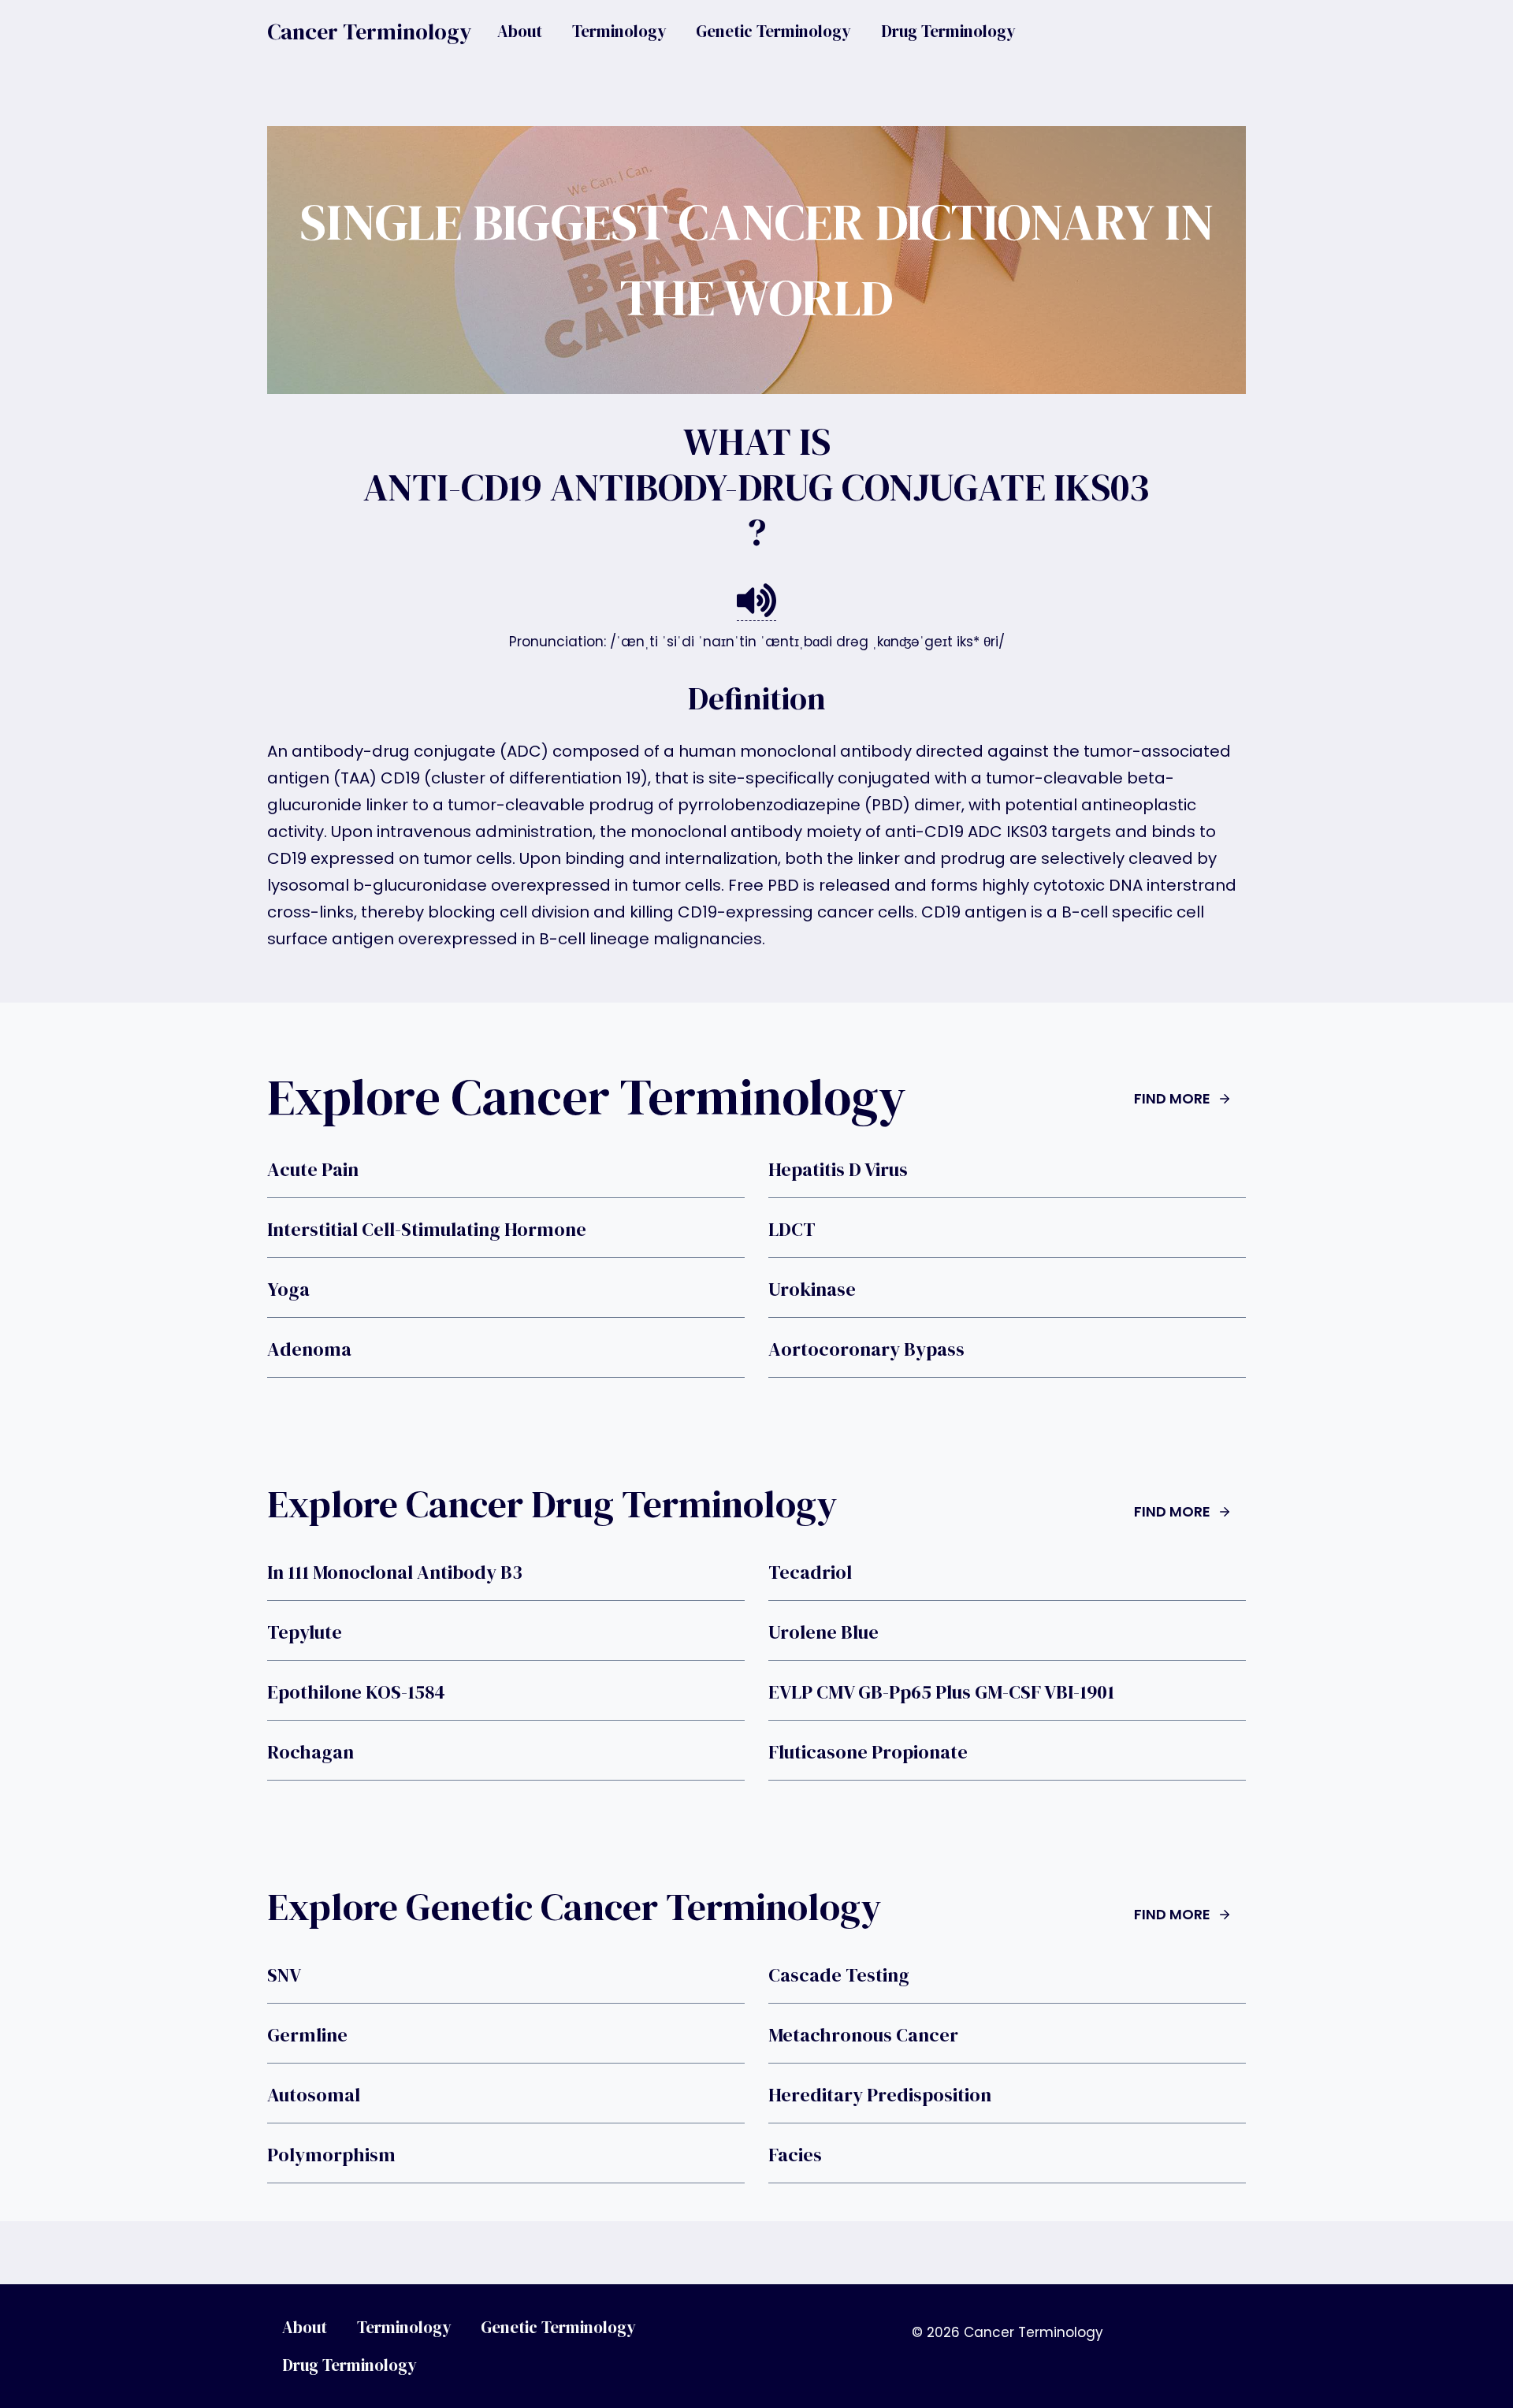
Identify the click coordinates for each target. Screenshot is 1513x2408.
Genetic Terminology (773, 31)
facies (795, 2155)
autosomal (314, 2095)
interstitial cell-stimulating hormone (427, 1230)
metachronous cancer (863, 2035)
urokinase (812, 1290)
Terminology (619, 31)
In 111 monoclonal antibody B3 (395, 1572)
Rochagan (310, 1752)
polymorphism (331, 2155)
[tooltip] (756, 601)
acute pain (313, 1170)
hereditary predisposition (880, 2095)
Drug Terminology (948, 31)
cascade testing (839, 1975)
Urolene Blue (823, 1632)
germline (307, 2035)
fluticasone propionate (868, 1752)
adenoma (309, 1349)
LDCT (792, 1230)
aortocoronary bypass (866, 1349)
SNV (284, 1975)
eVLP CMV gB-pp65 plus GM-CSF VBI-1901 (941, 1692)
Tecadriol (810, 1572)
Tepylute (305, 1632)
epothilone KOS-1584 (356, 1692)
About (520, 31)
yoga (288, 1290)
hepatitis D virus (838, 1170)
